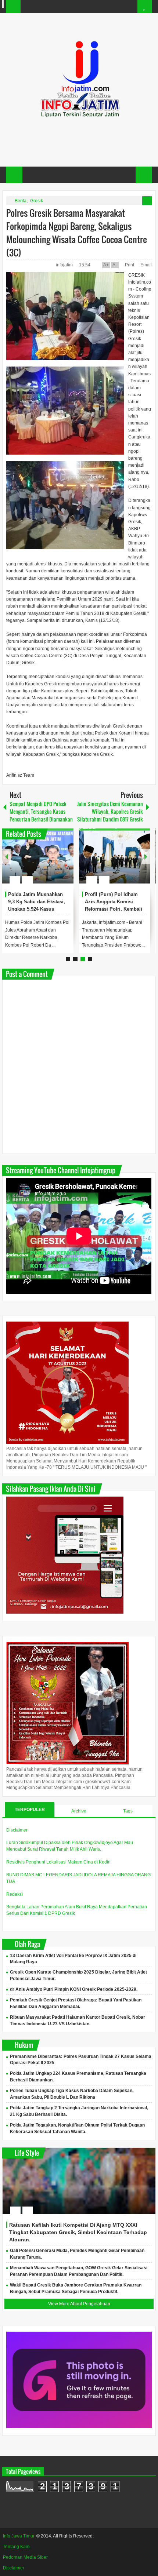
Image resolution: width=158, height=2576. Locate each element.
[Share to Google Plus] (65, 862)
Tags (128, 1811)
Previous (7, 856)
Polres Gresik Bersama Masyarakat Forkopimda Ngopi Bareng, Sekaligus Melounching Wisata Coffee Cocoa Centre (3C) (77, 233)
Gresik (37, 201)
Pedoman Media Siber (25, 2557)
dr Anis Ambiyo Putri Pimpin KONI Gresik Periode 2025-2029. (74, 1989)
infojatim (65, 265)
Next (146, 856)
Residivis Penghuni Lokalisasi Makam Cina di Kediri (58, 1862)
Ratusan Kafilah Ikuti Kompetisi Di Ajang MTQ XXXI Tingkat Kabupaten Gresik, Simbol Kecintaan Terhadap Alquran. (78, 2232)
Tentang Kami (17, 2547)
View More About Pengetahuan (79, 2304)
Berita (21, 201)
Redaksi (15, 1894)
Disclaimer (17, 1830)
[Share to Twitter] (55, 862)
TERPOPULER (30, 1810)
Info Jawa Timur (19, 2536)
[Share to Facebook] (46, 862)
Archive (79, 1811)
